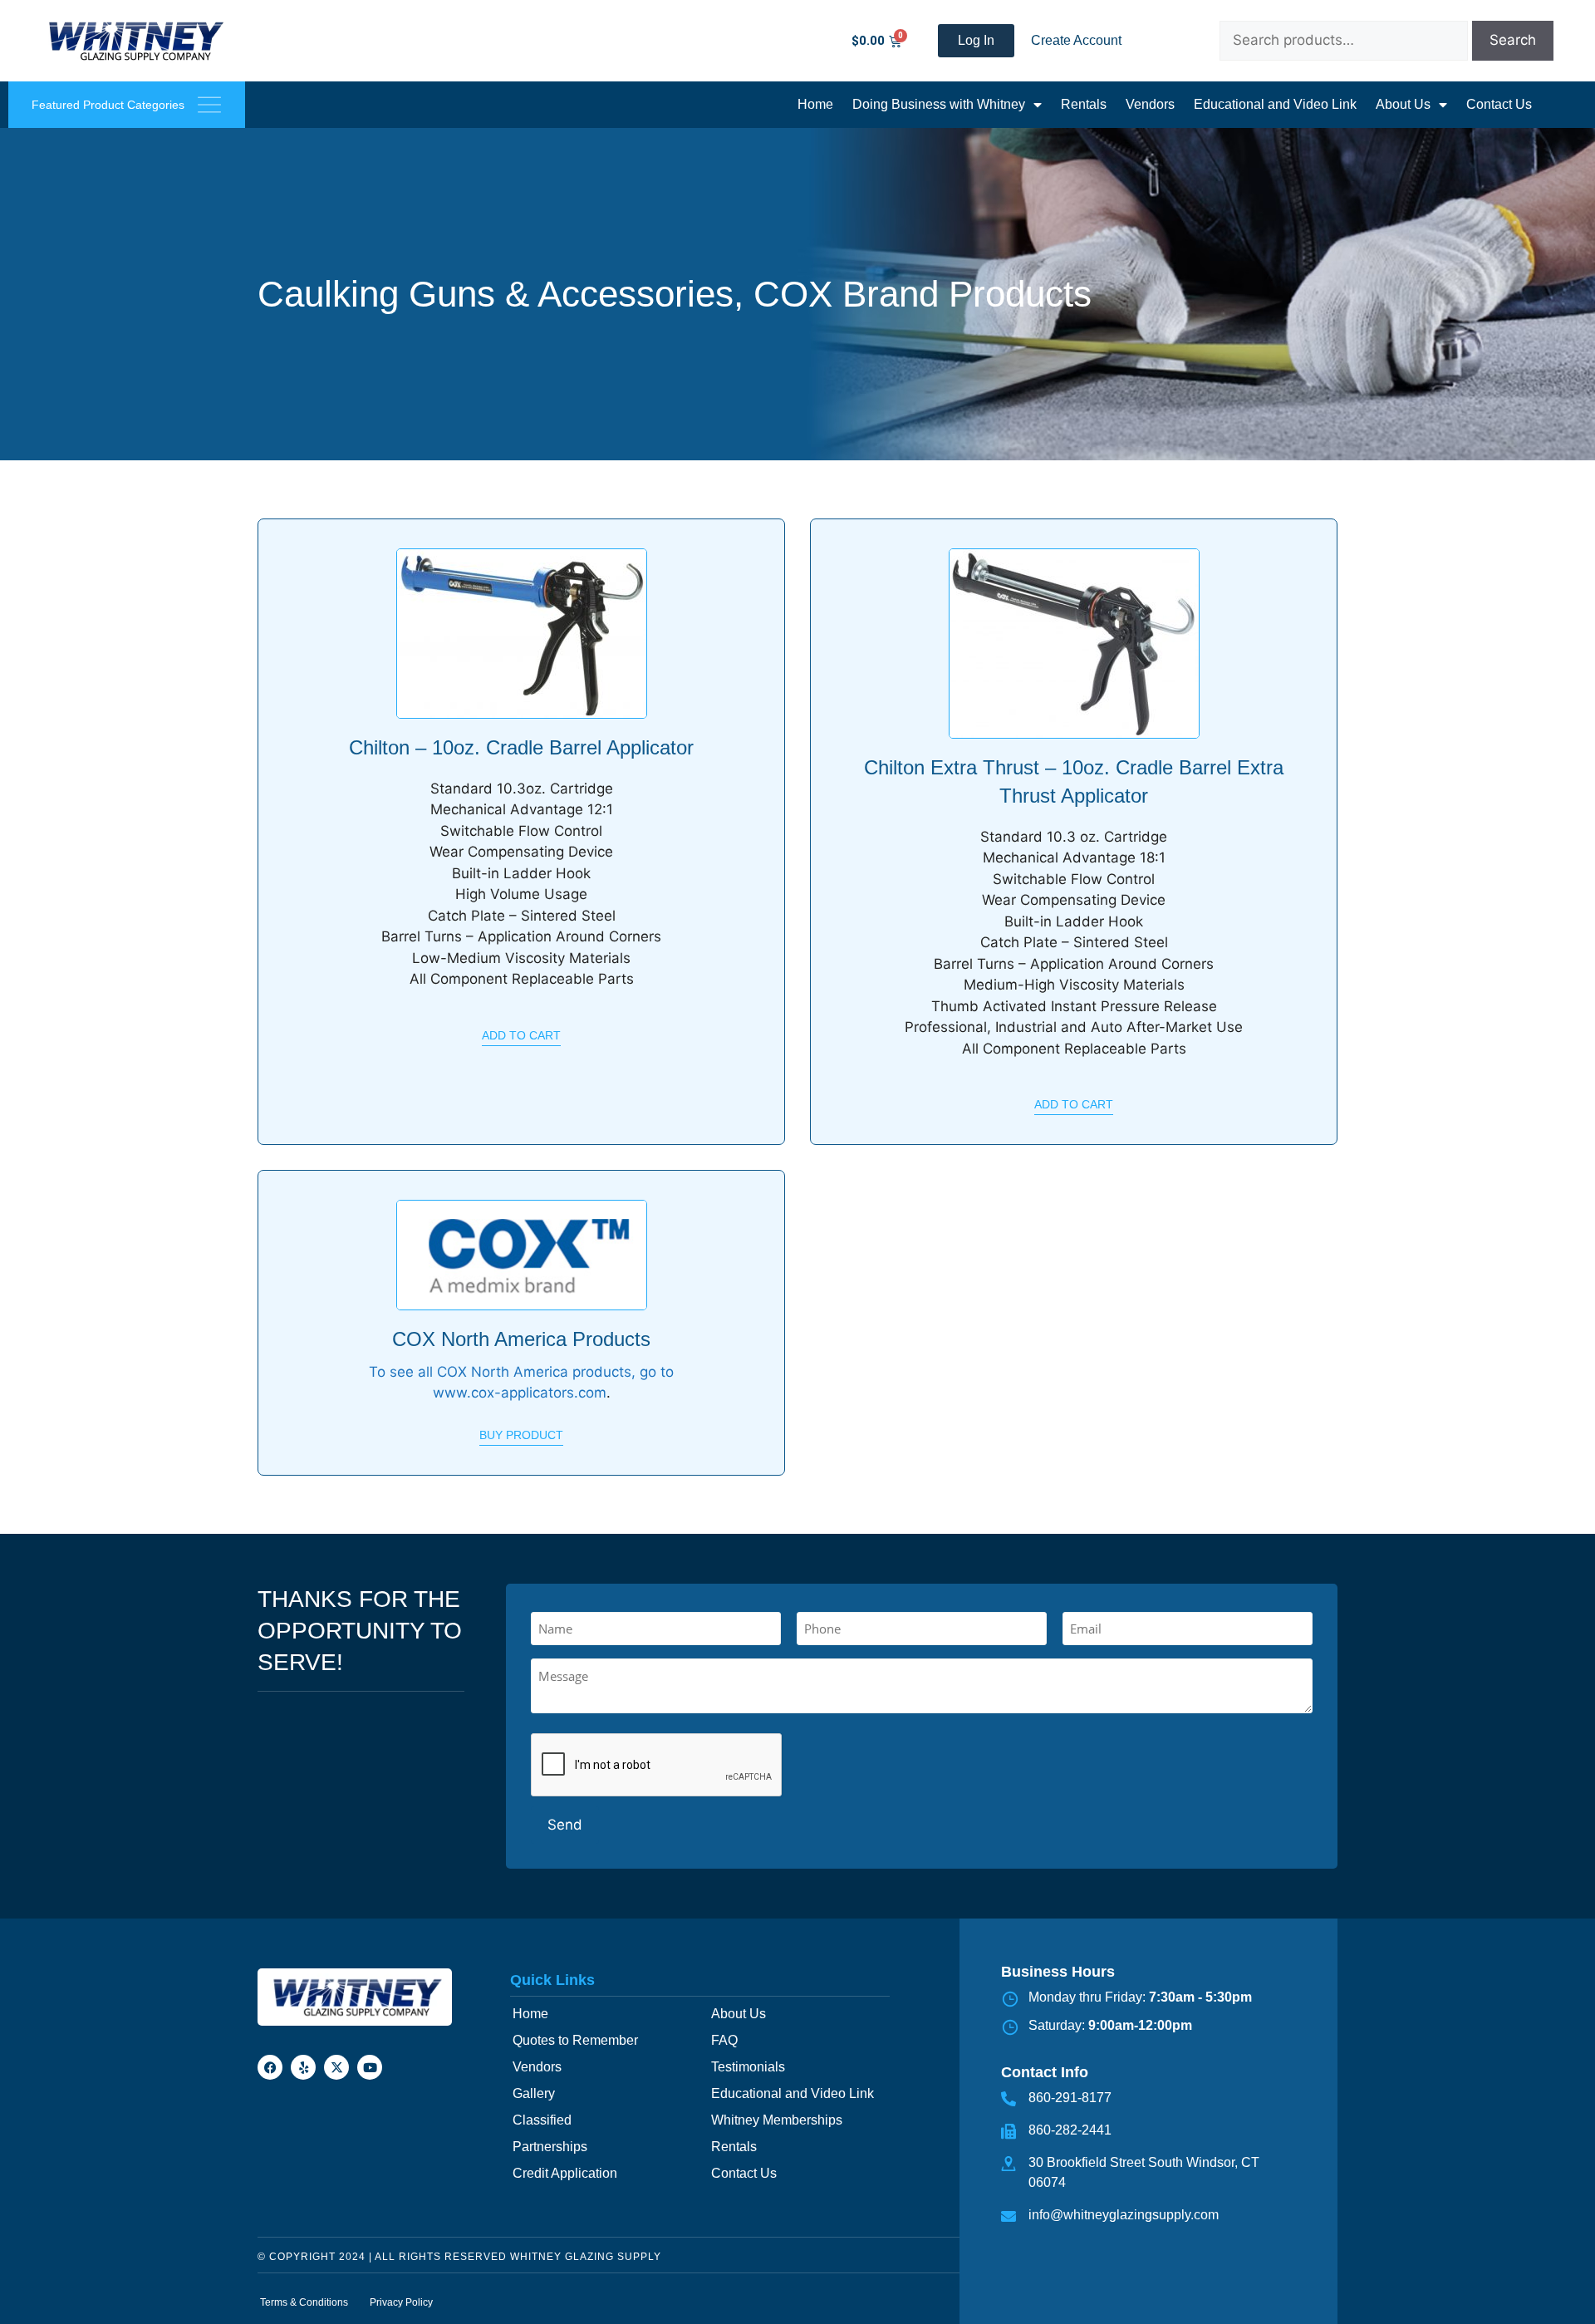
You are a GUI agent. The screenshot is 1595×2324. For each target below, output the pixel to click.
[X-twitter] (336, 2067)
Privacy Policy (401, 2302)
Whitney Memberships (777, 2120)
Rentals (1084, 104)
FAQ (724, 2040)
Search (1513, 40)
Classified (542, 2120)
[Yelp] (303, 2067)
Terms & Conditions (304, 2302)
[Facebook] (270, 2067)
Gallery (534, 2093)
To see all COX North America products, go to (521, 1372)
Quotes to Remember (575, 2040)
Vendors (1150, 104)
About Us (1403, 104)
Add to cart (521, 1035)
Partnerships (550, 2147)
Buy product (521, 1435)
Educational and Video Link (1275, 104)
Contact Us (1499, 104)
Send (565, 1825)
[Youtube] (370, 2067)
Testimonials (748, 2067)
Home (815, 104)
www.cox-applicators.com (520, 1393)
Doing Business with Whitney (939, 104)
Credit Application (565, 2173)
